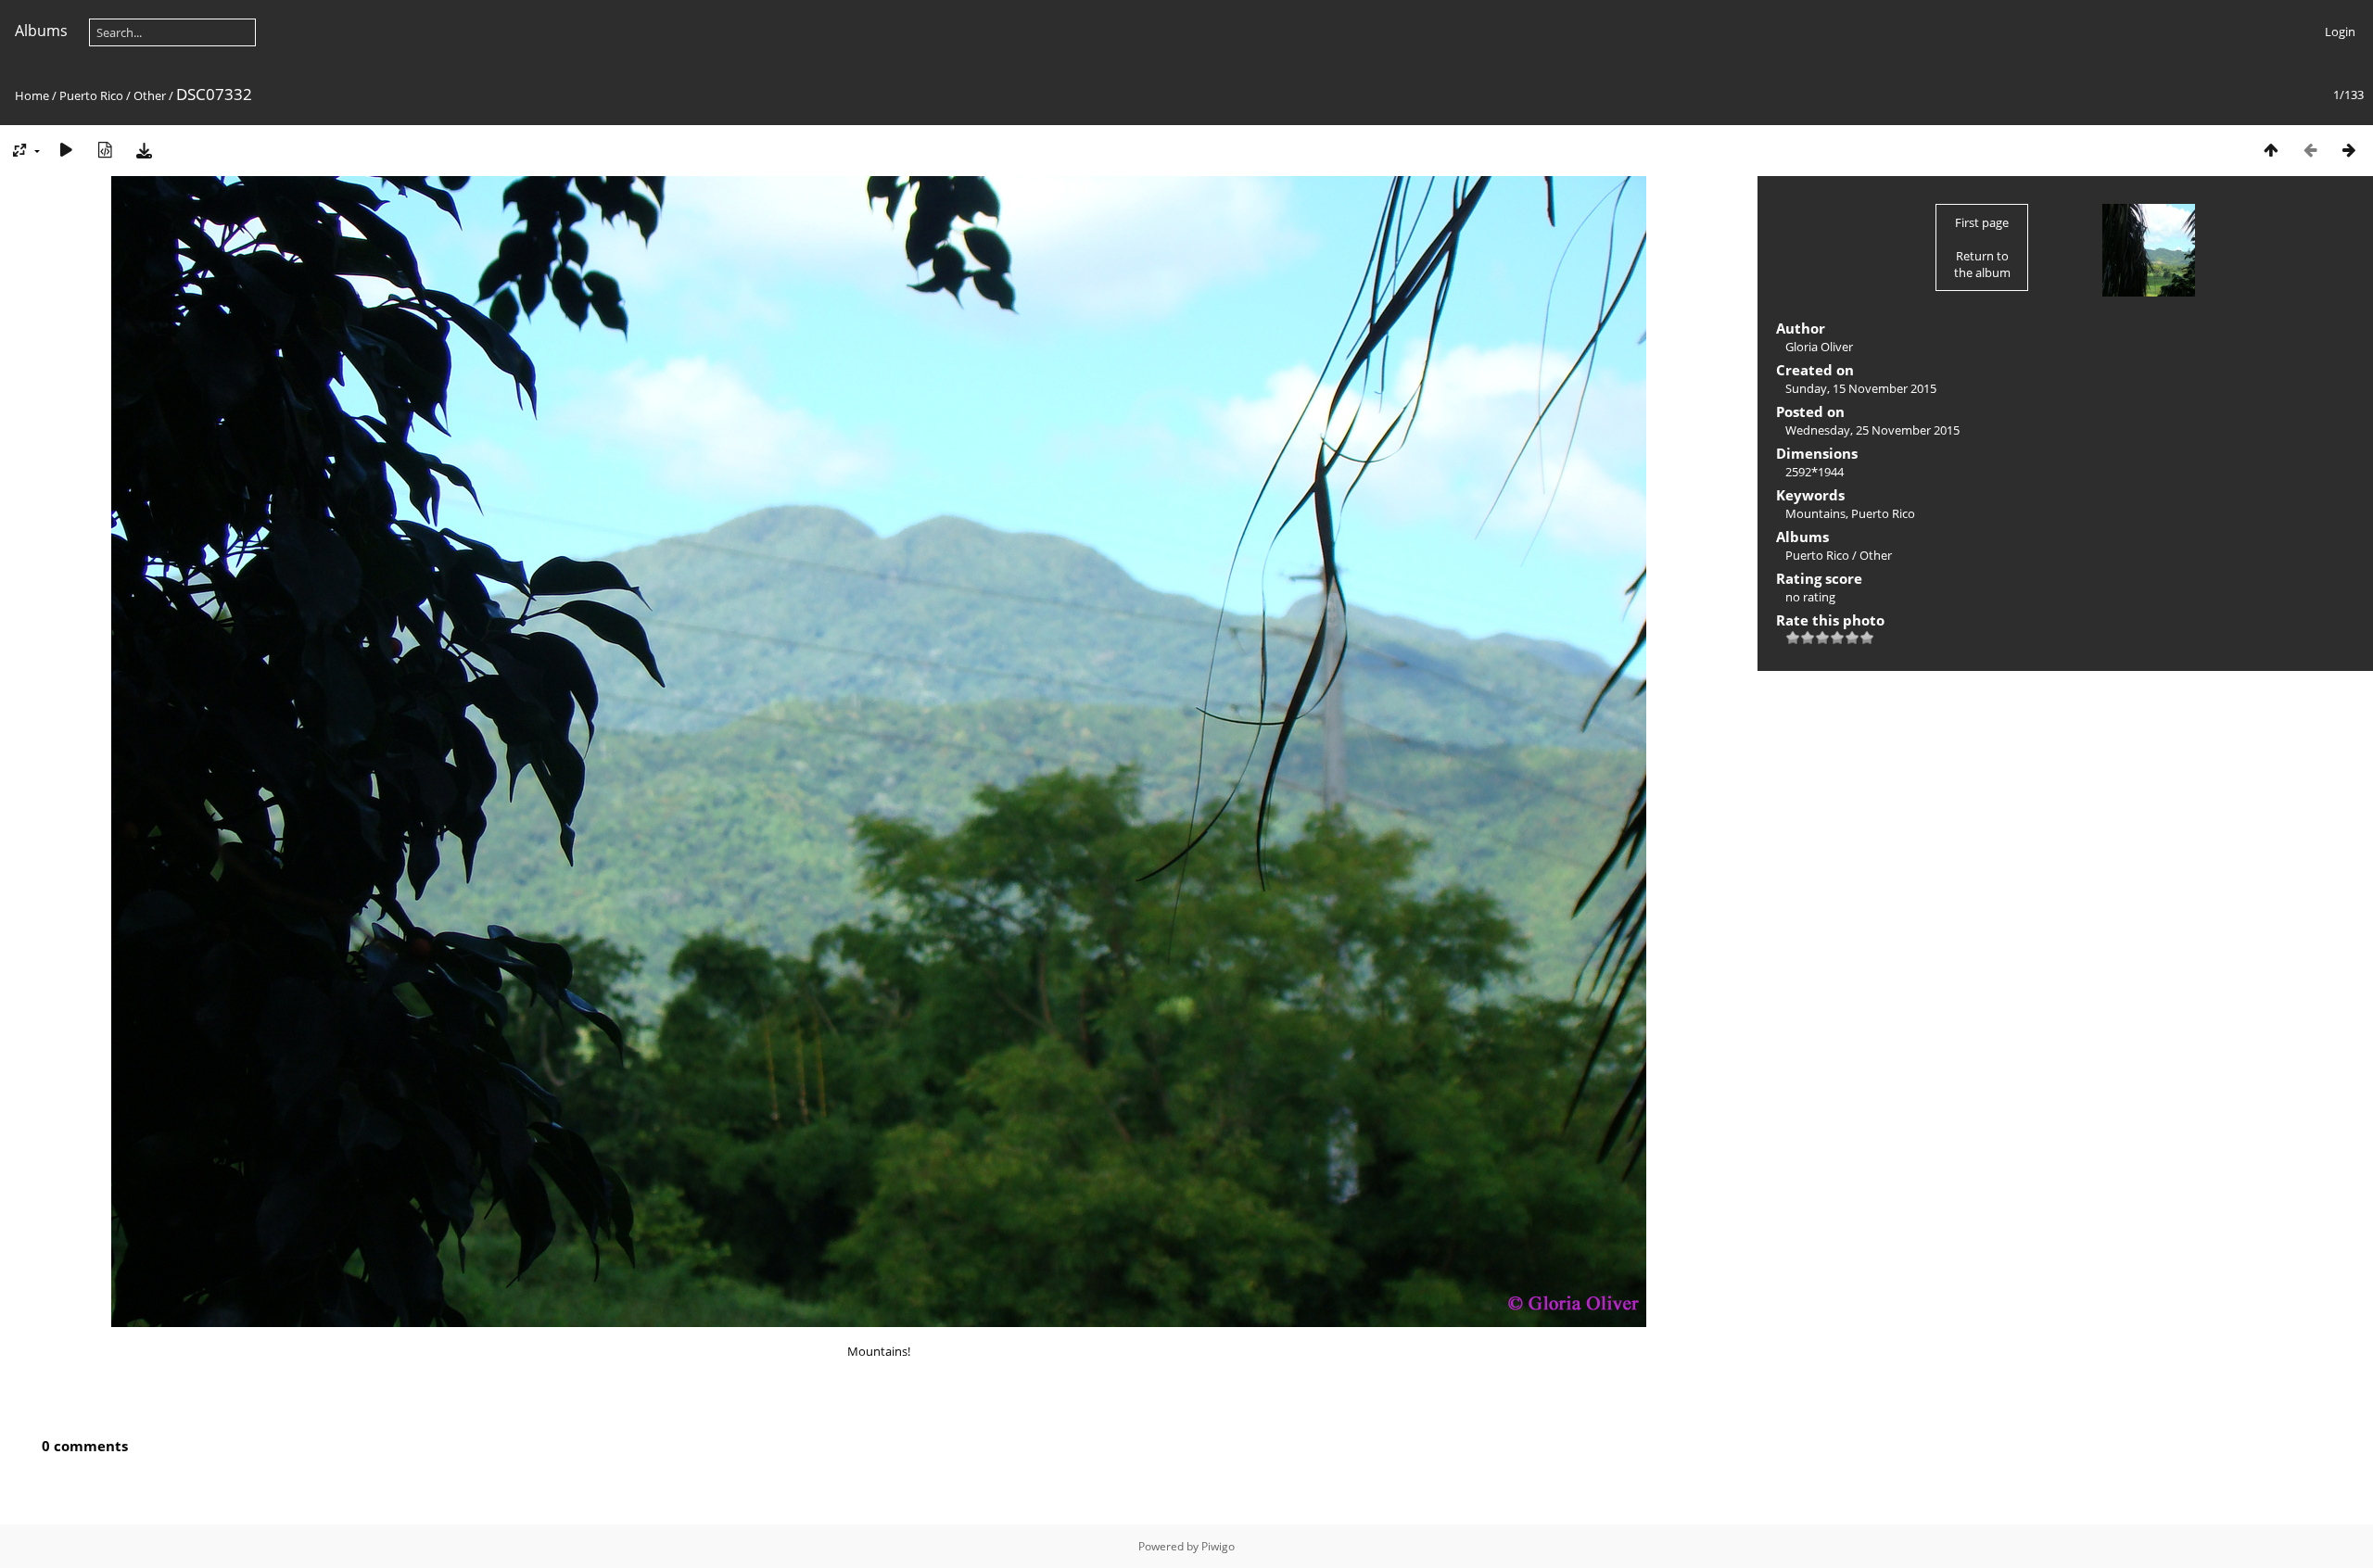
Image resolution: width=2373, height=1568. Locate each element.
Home (32, 95)
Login (2340, 32)
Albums (41, 31)
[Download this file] (144, 150)
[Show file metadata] (105, 150)
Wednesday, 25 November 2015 (1872, 430)
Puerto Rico (91, 95)
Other (150, 95)
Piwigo (1218, 1546)
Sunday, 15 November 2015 (1861, 388)
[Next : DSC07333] (2349, 150)
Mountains (1815, 513)
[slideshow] (66, 150)
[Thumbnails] (2271, 150)
